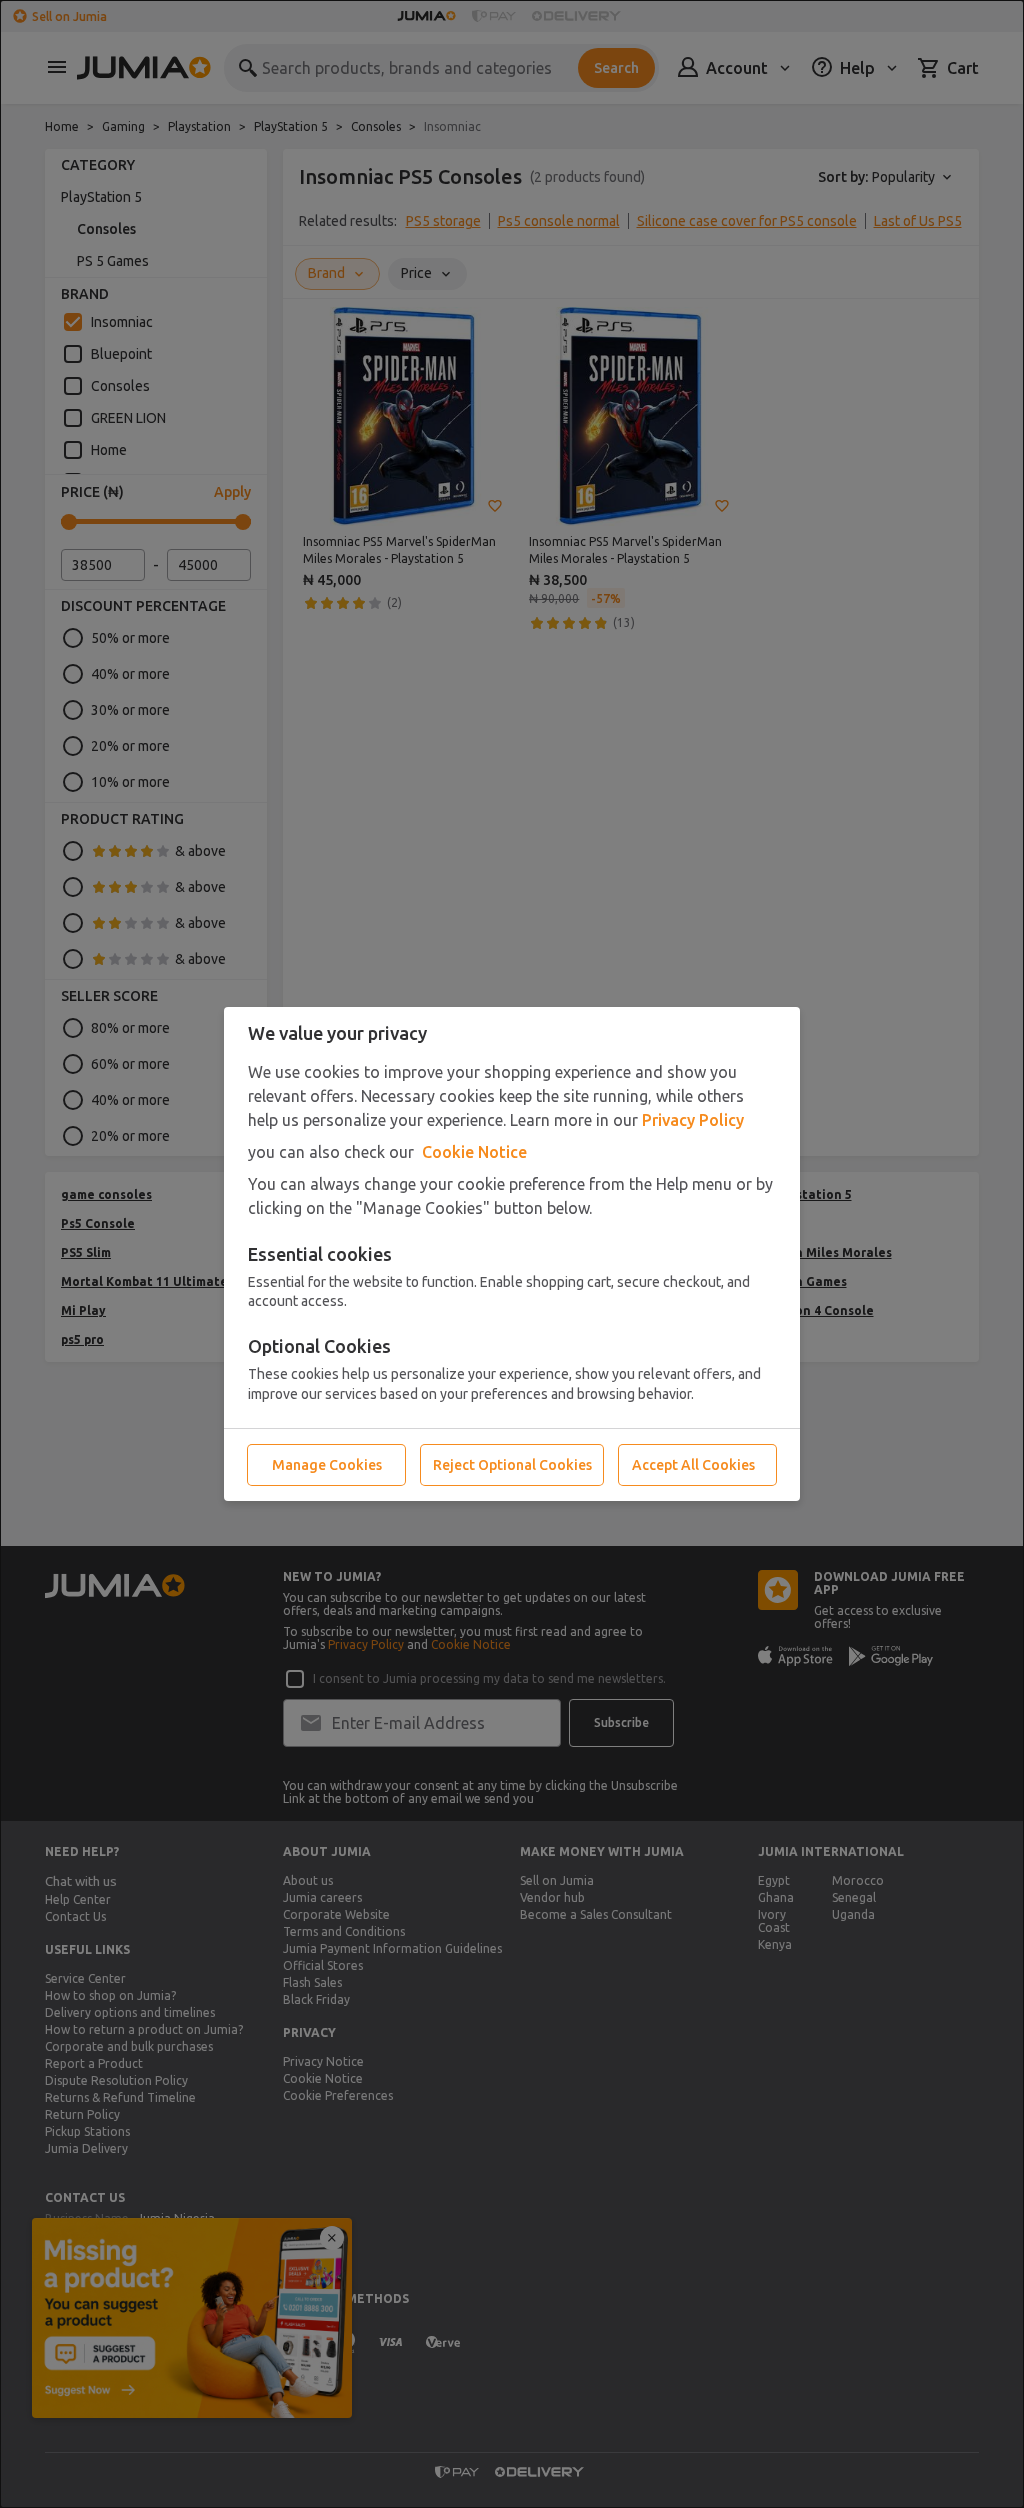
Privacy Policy (693, 1120)
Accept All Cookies (693, 1465)
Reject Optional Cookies (512, 1465)
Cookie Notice (474, 1152)
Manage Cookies (327, 1465)
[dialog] (512, 1254)
